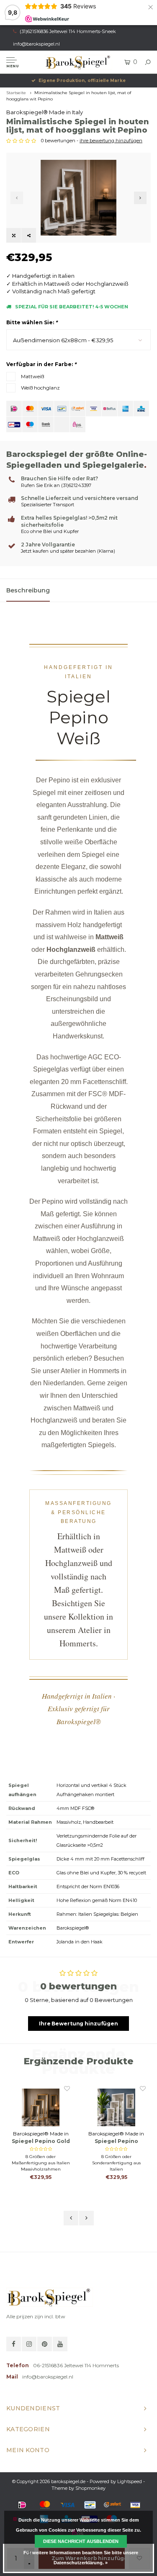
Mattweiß (32, 376)
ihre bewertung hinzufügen (111, 141)
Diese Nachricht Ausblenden (81, 2541)
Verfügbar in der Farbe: (41, 364)
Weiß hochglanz (40, 388)
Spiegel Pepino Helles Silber (116, 2142)
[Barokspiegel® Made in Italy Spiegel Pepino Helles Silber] (116, 2107)
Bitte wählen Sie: (32, 322)
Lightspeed (130, 2481)
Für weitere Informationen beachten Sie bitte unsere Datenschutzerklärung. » (81, 2558)
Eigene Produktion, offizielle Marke (82, 81)
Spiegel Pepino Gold (41, 2141)
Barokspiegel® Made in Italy (45, 112)
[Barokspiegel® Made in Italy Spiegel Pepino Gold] (41, 2107)
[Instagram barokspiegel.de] (29, 2344)
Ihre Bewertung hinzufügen (78, 2024)
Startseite (16, 93)
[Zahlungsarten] (14, 409)
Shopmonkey (90, 2488)
